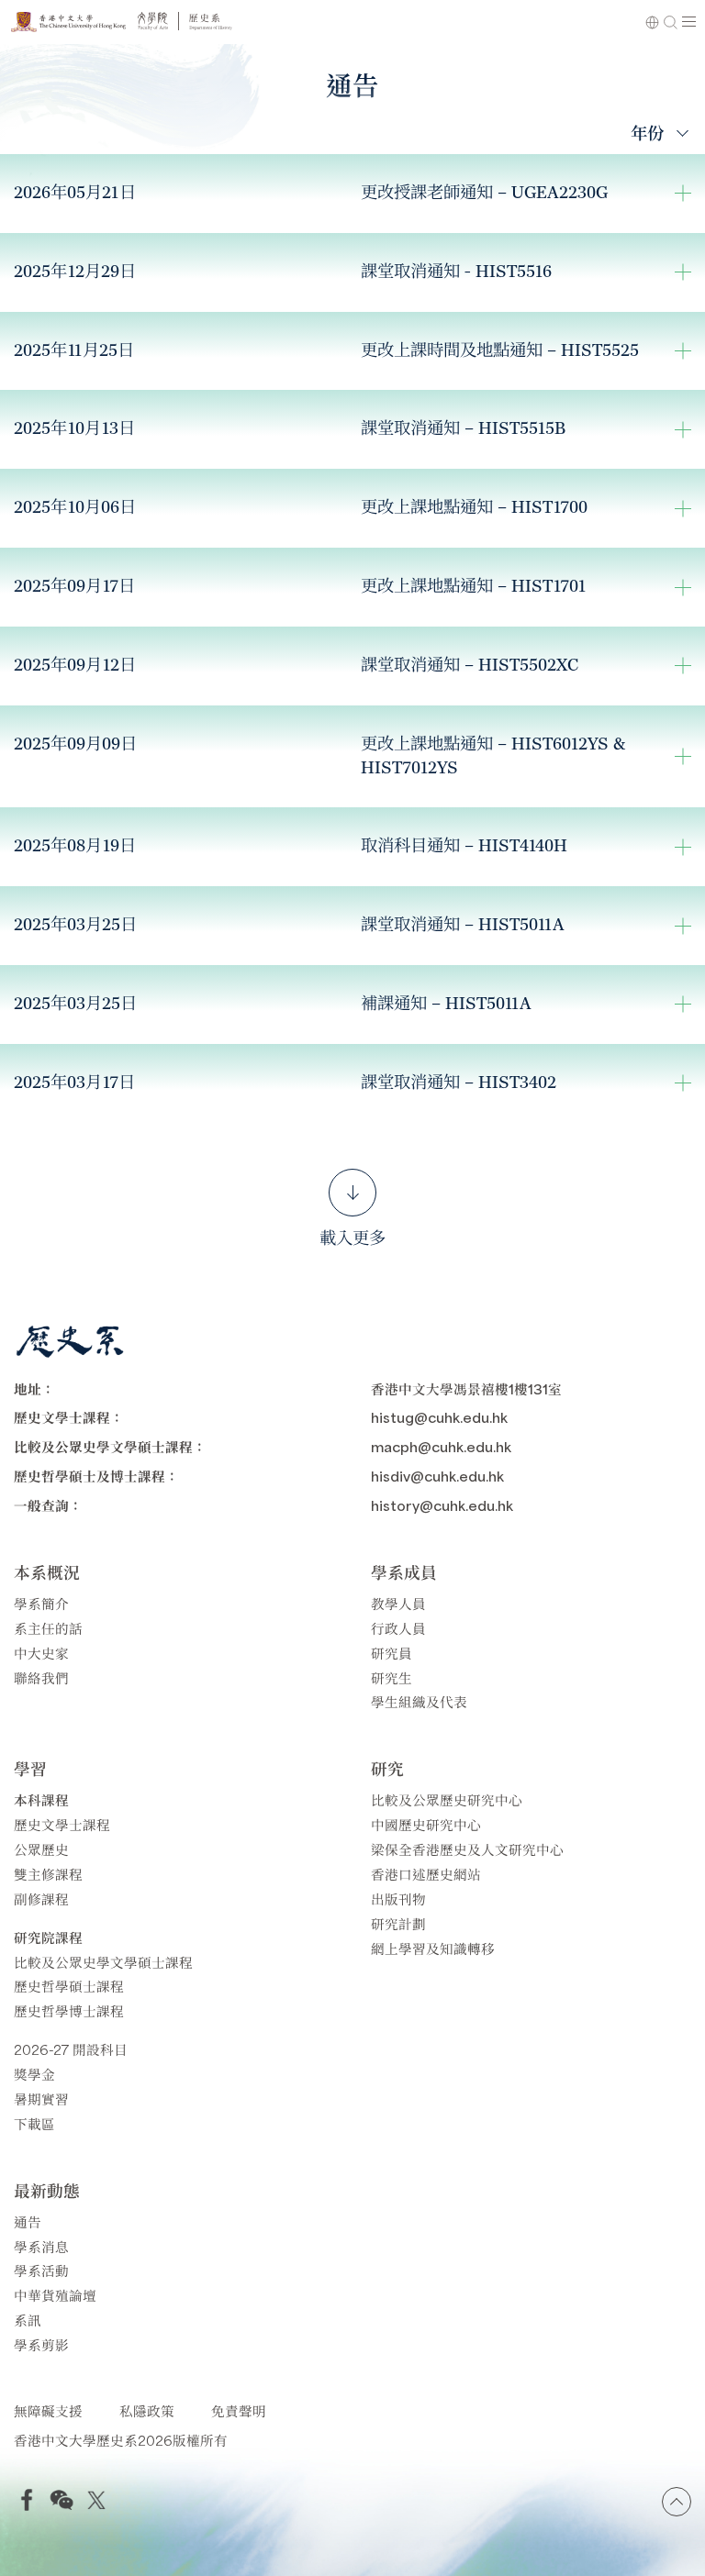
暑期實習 (41, 2099)
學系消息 (41, 2246)
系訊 (28, 2320)
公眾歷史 (41, 1849)
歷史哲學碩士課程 (69, 1986)
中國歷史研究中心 (426, 1824)
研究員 (392, 1653)
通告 (28, 2221)
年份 (647, 132)
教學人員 (398, 1603)
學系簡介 (41, 1603)
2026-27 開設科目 (71, 2049)
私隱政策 (147, 2410)
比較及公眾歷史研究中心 (447, 1799)
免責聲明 (239, 2410)
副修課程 (41, 1899)
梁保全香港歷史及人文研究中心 (467, 1849)
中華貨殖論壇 (55, 2295)
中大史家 (41, 1653)
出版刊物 (398, 1899)
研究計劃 (398, 1923)
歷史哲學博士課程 (69, 2010)
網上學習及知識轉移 (433, 1948)
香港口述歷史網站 (426, 1874)
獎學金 (34, 2074)
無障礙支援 (48, 2410)
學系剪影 (41, 2344)
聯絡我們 (41, 1677)
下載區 (34, 2123)
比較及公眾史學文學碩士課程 (103, 1962)
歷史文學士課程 (62, 1824)
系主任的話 (48, 1628)
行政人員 (398, 1628)
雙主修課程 (48, 1874)
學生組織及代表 (419, 1701)
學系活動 (41, 2270)
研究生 (392, 1677)
